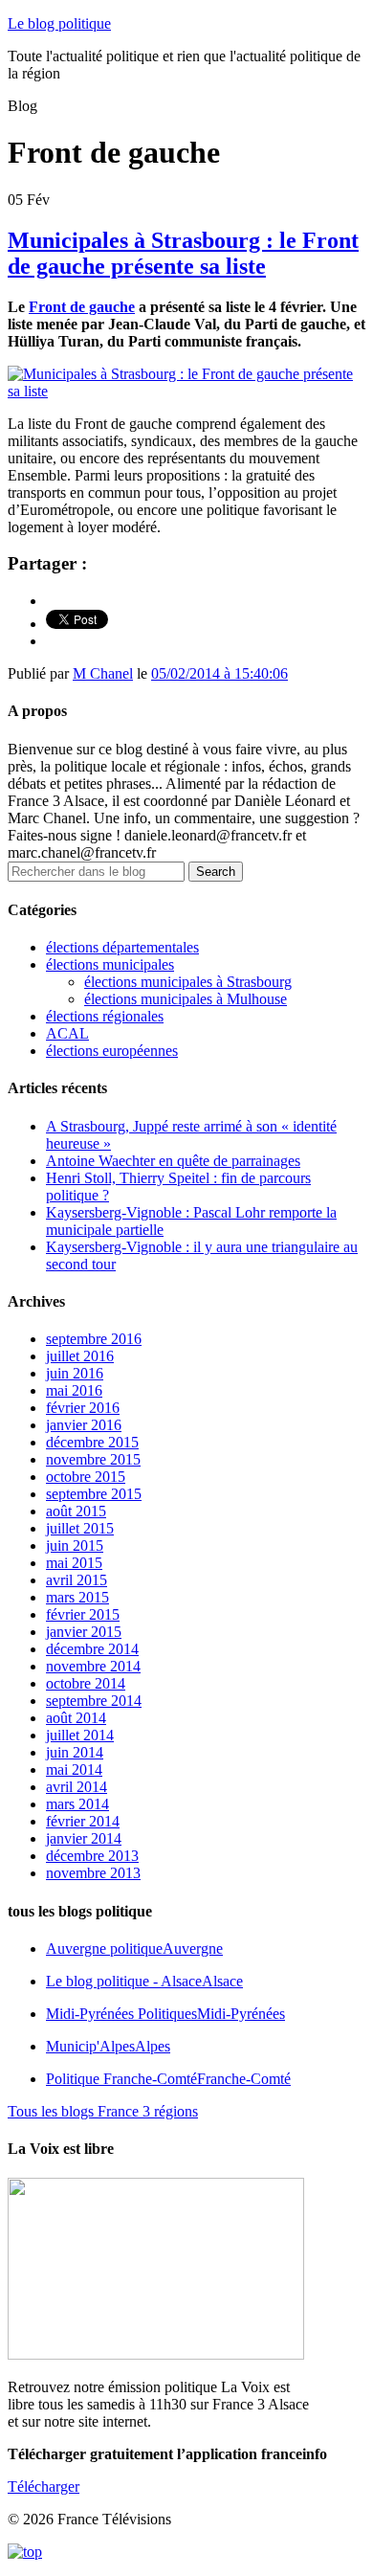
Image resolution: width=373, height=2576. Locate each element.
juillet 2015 (80, 1528)
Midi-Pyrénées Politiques (165, 2014)
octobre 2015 (86, 1477)
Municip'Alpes (108, 2046)
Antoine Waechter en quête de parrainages (173, 1161)
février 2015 (83, 1614)
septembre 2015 (94, 1494)
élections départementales (122, 947)
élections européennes (112, 1051)
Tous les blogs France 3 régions (103, 2111)
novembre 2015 (93, 1459)
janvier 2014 (84, 1838)
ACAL (67, 1033)
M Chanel (103, 673)
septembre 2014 (94, 1701)
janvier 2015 (84, 1632)
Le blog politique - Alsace (144, 1981)
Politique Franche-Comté (168, 2079)
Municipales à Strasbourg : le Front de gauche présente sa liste (183, 253)
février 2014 (83, 1821)
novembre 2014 (93, 1666)
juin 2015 (75, 1546)
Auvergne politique (134, 1949)
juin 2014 (75, 1752)
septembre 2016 (94, 1339)
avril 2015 (77, 1580)
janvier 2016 (84, 1425)
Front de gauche (82, 307)
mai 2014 (74, 1770)
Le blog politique (59, 23)
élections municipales (110, 964)
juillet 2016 (80, 1356)
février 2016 (83, 1408)
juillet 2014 (80, 1735)
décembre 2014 (92, 1649)
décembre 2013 (92, 1856)
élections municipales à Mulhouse (186, 999)
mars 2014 (77, 1804)
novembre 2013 (93, 1873)
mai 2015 (74, 1563)
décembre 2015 (92, 1442)
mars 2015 (77, 1597)
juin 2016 (75, 1373)
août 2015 (76, 1511)
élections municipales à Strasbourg (188, 982)
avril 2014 (77, 1787)
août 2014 (76, 1718)
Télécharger (44, 2486)
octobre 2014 (86, 1683)
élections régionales (105, 1016)
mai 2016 (74, 1390)
